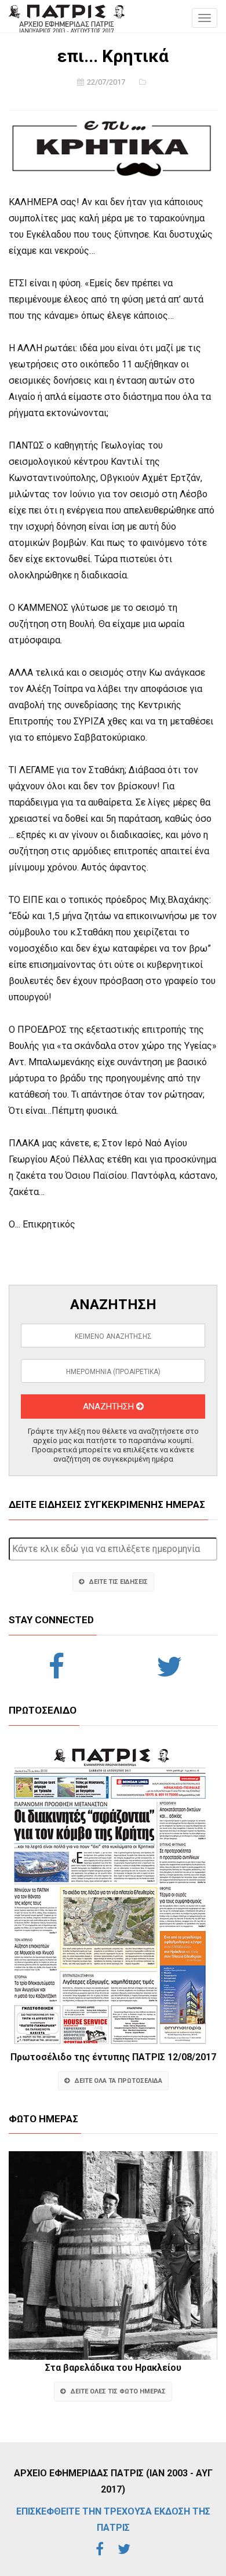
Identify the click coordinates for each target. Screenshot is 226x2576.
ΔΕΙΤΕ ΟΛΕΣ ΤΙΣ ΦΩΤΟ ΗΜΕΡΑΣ (118, 2391)
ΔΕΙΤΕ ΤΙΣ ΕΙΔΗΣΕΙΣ (119, 1582)
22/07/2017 (106, 82)
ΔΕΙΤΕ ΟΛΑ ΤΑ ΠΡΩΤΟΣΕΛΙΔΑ (119, 2081)
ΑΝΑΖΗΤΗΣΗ (110, 1407)
